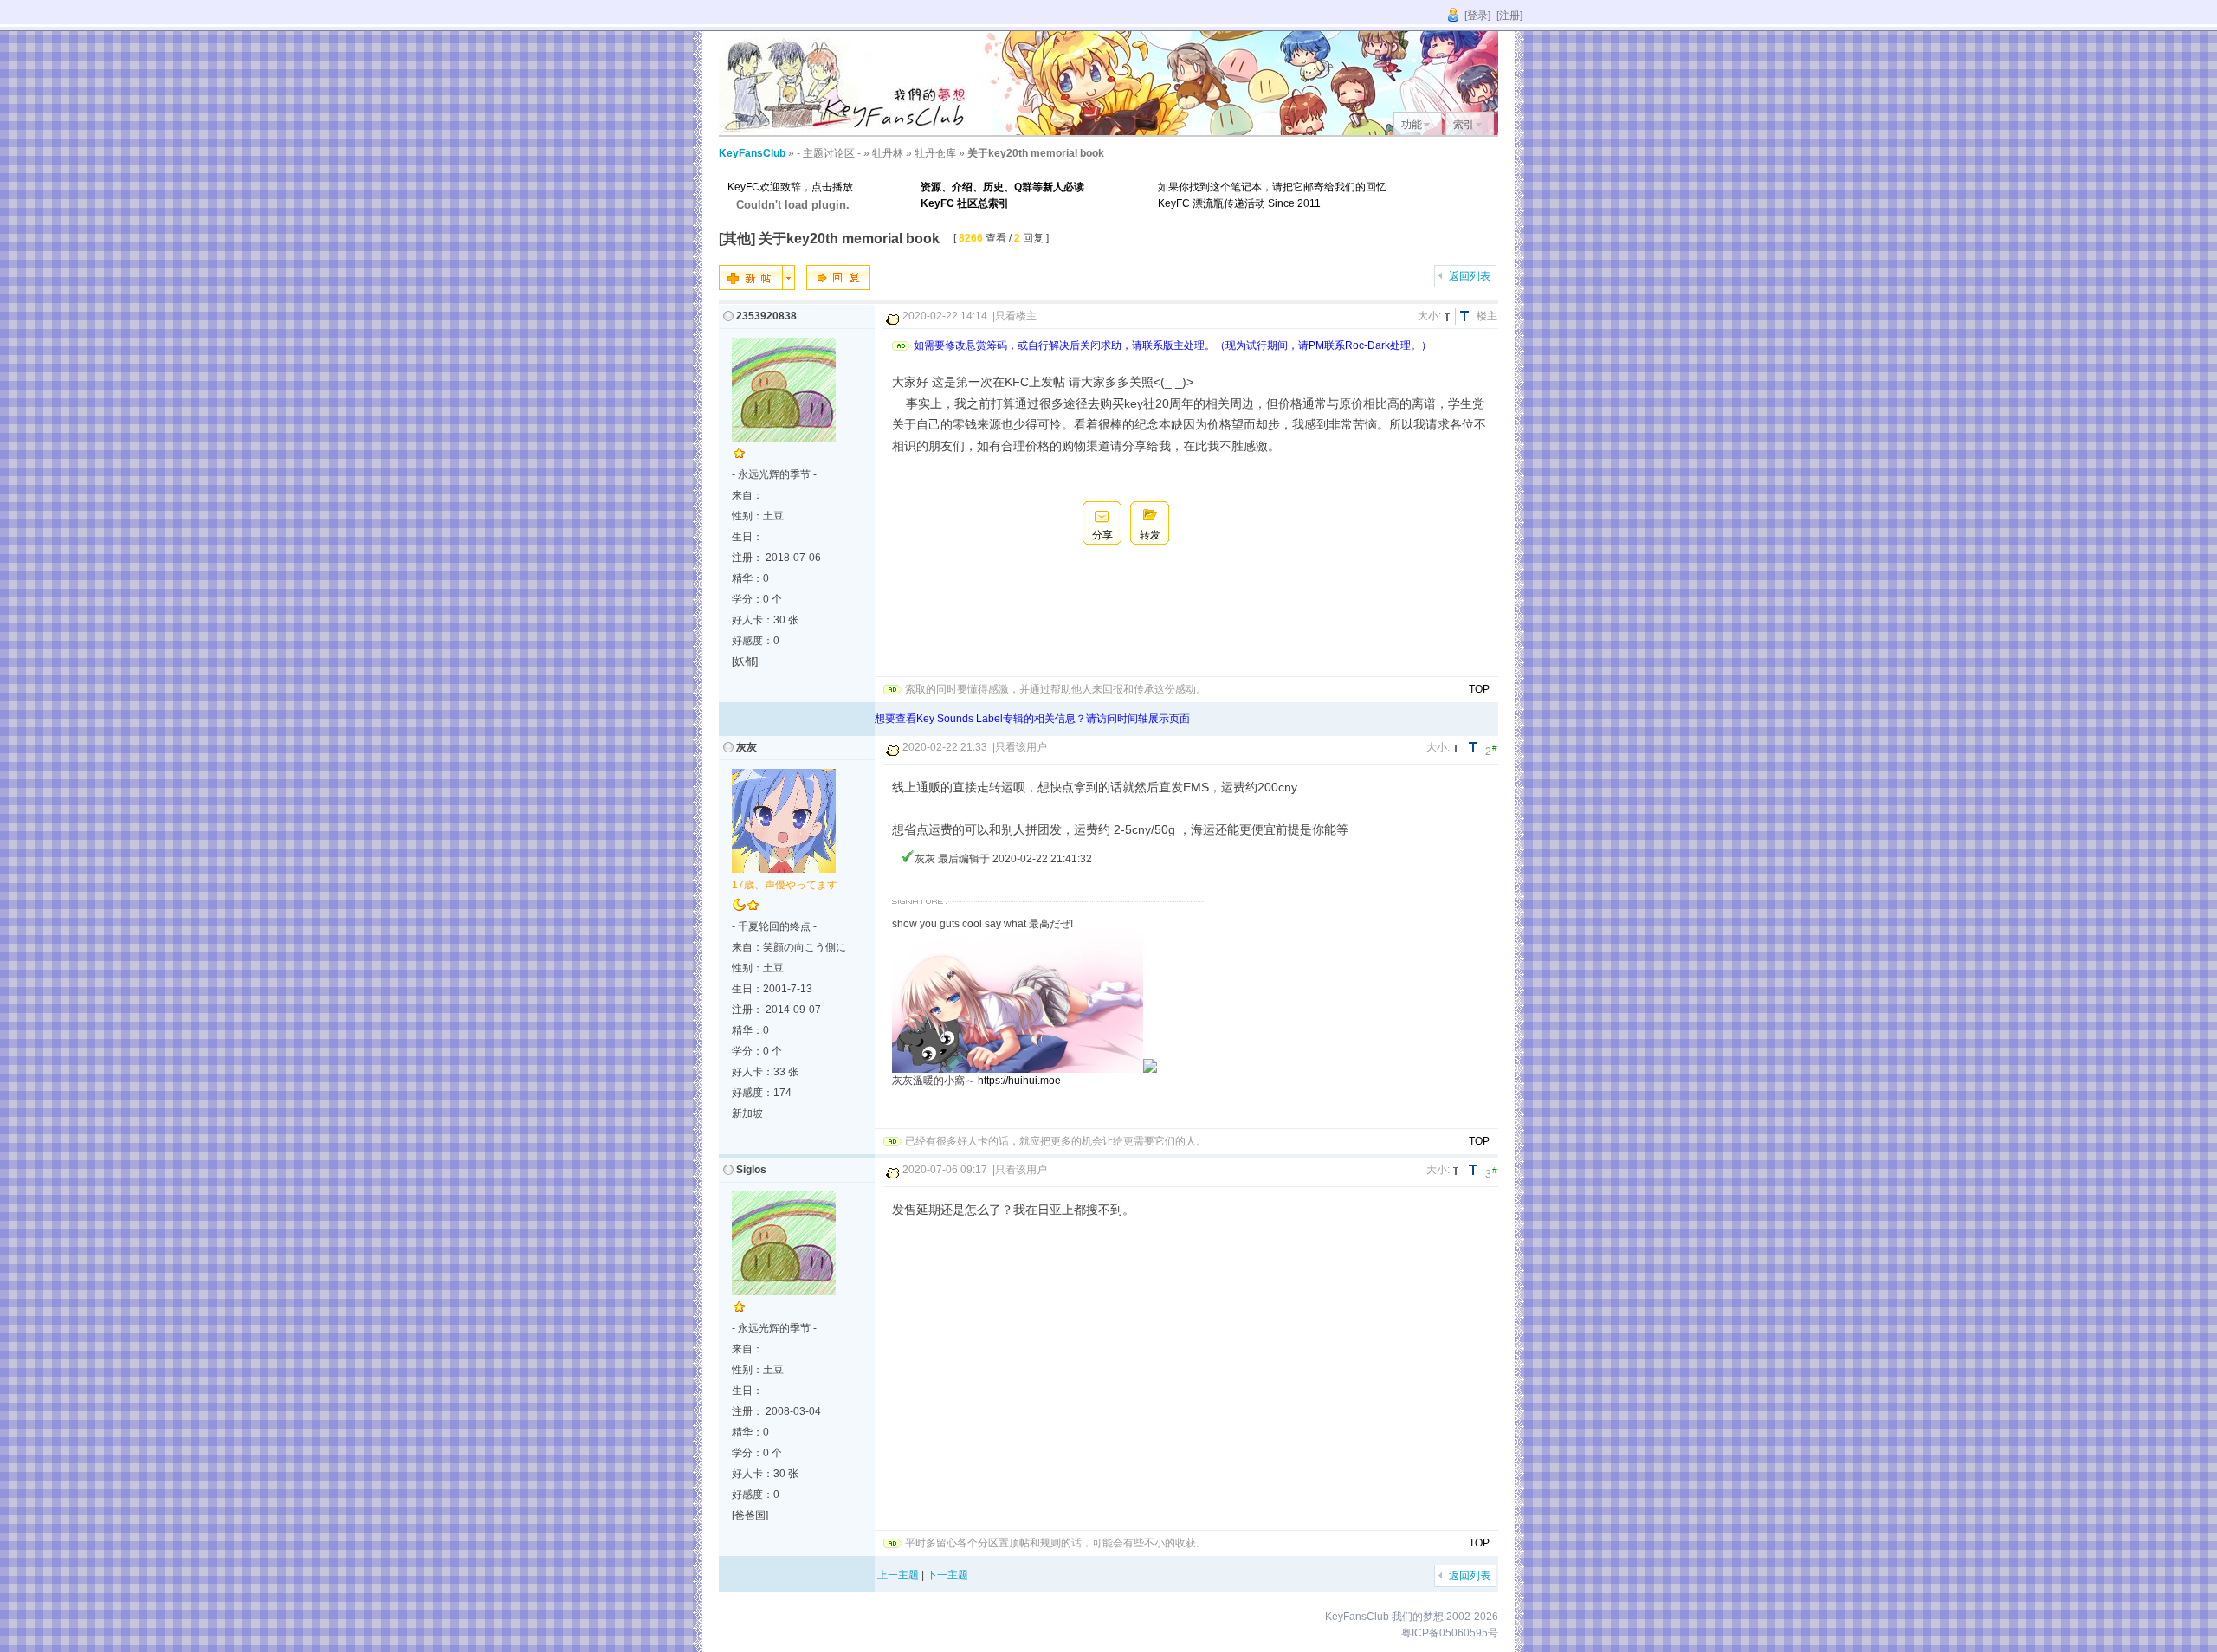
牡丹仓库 (935, 153)
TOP (1479, 689)
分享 (1102, 535)
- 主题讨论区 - (829, 153)
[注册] (1509, 16)
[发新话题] (757, 287)
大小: (1429, 316)
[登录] (1477, 16)
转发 (1150, 535)
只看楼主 (1016, 316)
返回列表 (1470, 276)
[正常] (1450, 316)
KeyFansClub (752, 153)
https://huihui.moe (1019, 1081)
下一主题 (947, 1575)
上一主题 (898, 1575)
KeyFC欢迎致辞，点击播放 (790, 187)
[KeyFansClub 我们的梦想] (849, 132)
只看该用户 (1021, 747)
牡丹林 (888, 153)
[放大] (1467, 316)
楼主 (1487, 316)
